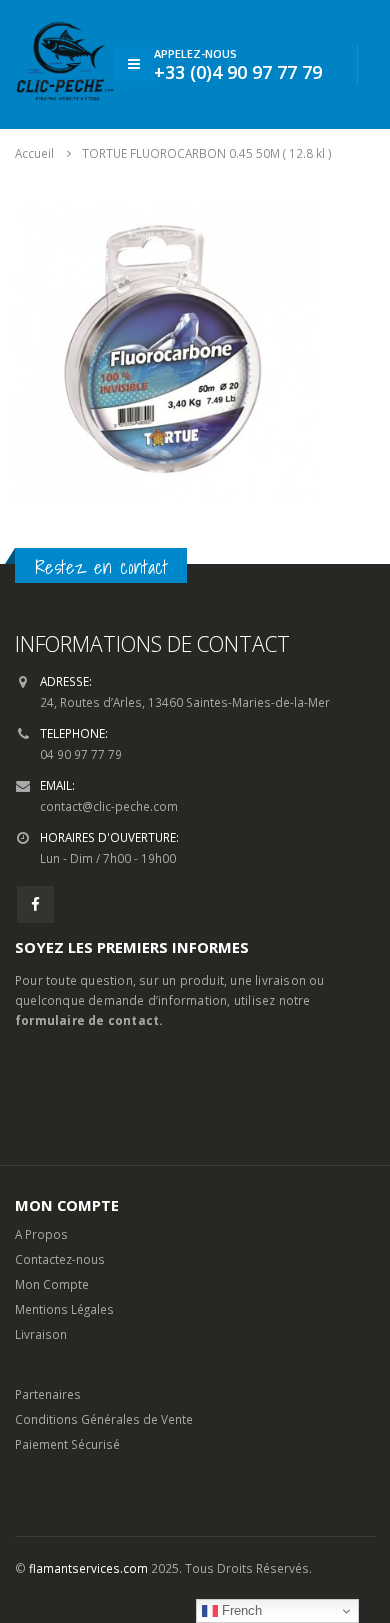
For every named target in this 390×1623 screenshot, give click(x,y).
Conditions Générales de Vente (104, 1419)
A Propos (41, 1234)
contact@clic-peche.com (109, 806)
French (240, 1610)
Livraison (41, 1334)
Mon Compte (52, 1284)
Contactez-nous (60, 1259)
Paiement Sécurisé (67, 1444)
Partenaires (48, 1394)
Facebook (35, 904)
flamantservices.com (88, 1568)
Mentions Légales (64, 1309)
